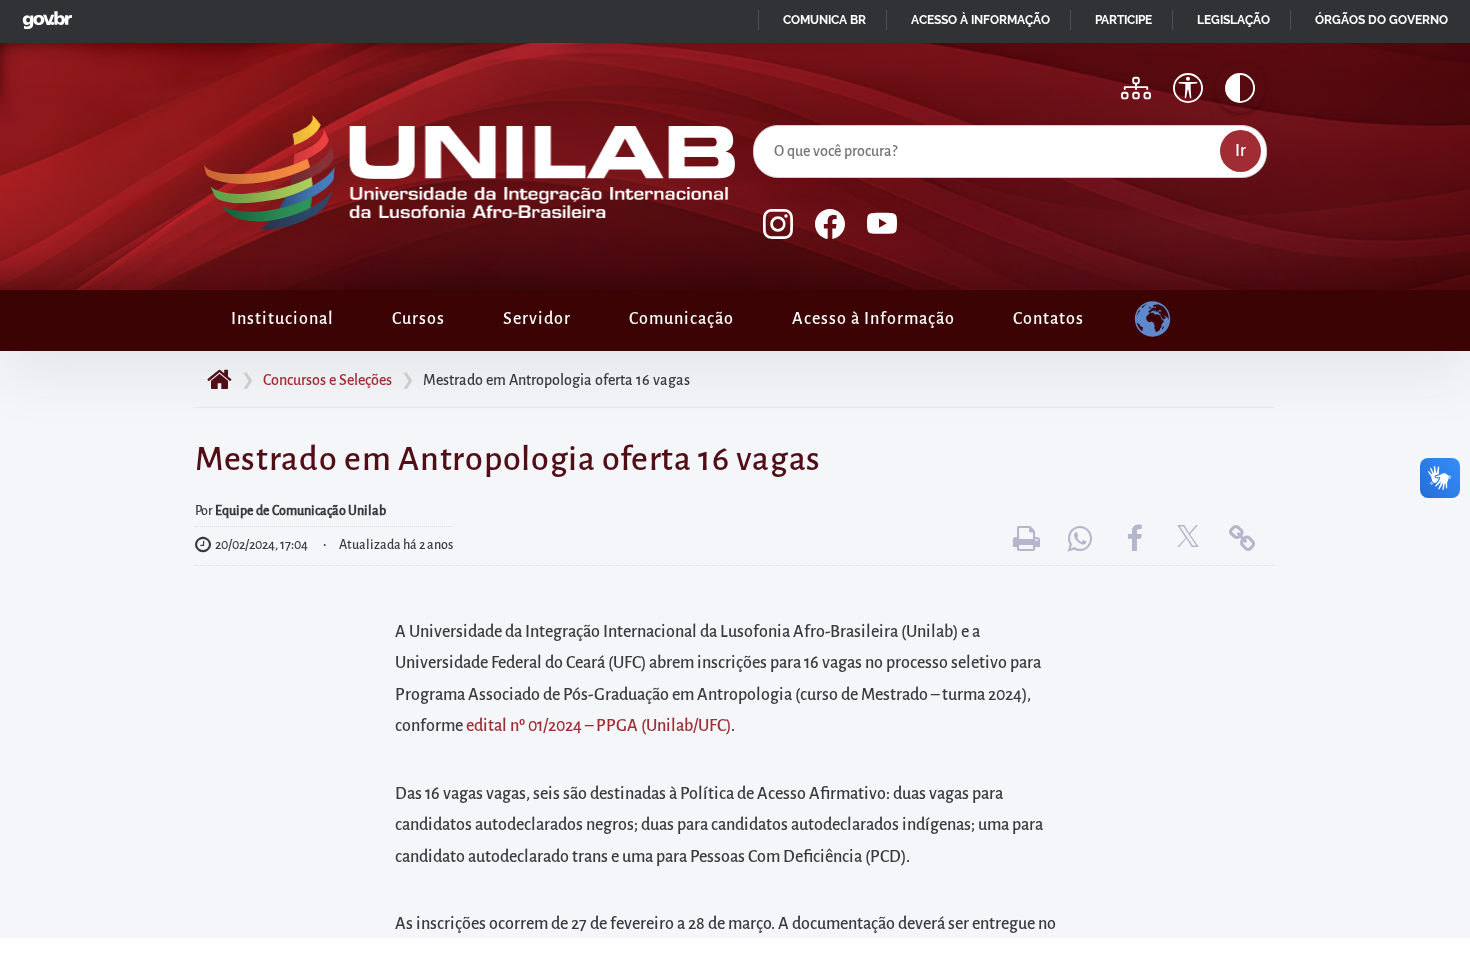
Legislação (1233, 20)
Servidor (537, 319)
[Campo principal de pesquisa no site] (758, 121)
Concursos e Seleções (327, 380)
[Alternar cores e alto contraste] (1240, 88)
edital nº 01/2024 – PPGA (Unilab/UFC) (598, 726)
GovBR (43, 14)
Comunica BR (824, 20)
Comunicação (681, 319)
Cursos (418, 319)
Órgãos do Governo (1381, 20)
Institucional (282, 319)
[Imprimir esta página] (1026, 539)
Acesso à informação (980, 20)
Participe (1123, 20)
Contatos (1048, 319)
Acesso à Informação (873, 319)
